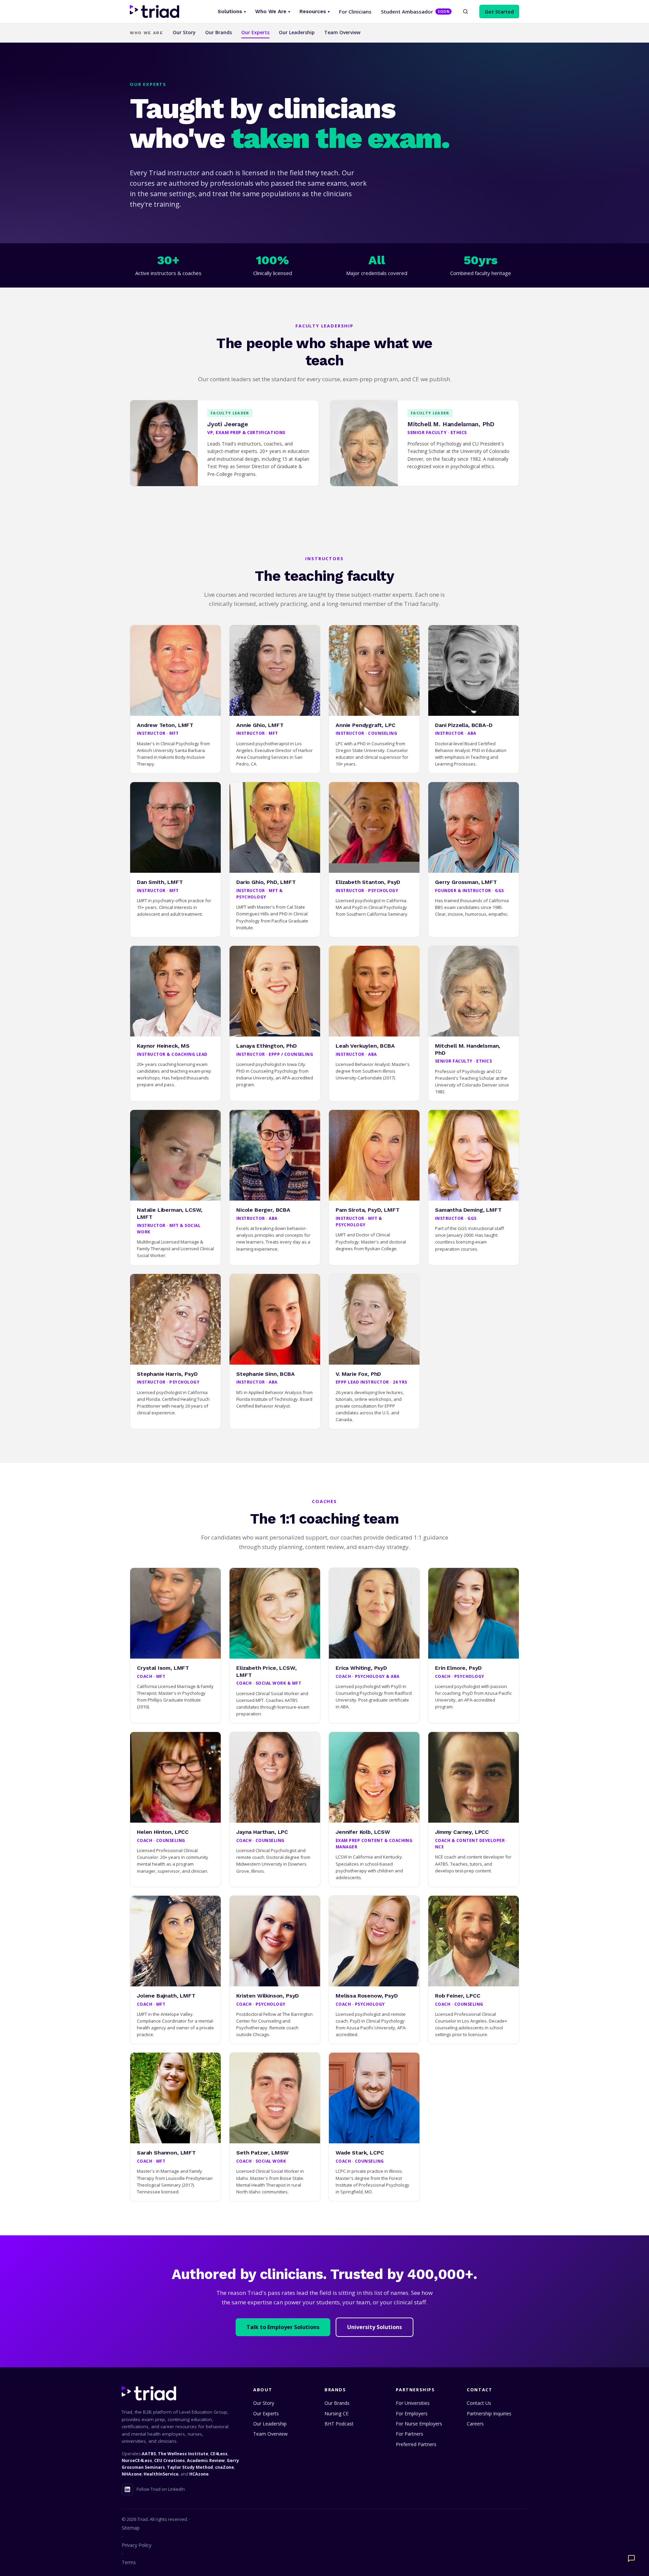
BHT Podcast (339, 2424)
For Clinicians (355, 12)
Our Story (184, 32)
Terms (129, 2562)
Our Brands (219, 32)
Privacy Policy (137, 2545)
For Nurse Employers (419, 2424)
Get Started (499, 12)
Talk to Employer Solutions (283, 2327)
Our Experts (255, 32)
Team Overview (342, 32)
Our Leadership (297, 32)
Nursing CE (336, 2413)
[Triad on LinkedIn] (127, 2489)
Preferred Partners (416, 2444)
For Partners (410, 2434)
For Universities (413, 2403)
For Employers (412, 2413)
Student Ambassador (415, 12)
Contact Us (479, 2403)
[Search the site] (465, 12)
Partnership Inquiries (489, 2413)
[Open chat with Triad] (631, 2558)
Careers (475, 2424)
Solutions (232, 12)
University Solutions (375, 2327)
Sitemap (131, 2528)
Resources (315, 12)
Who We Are (273, 12)
